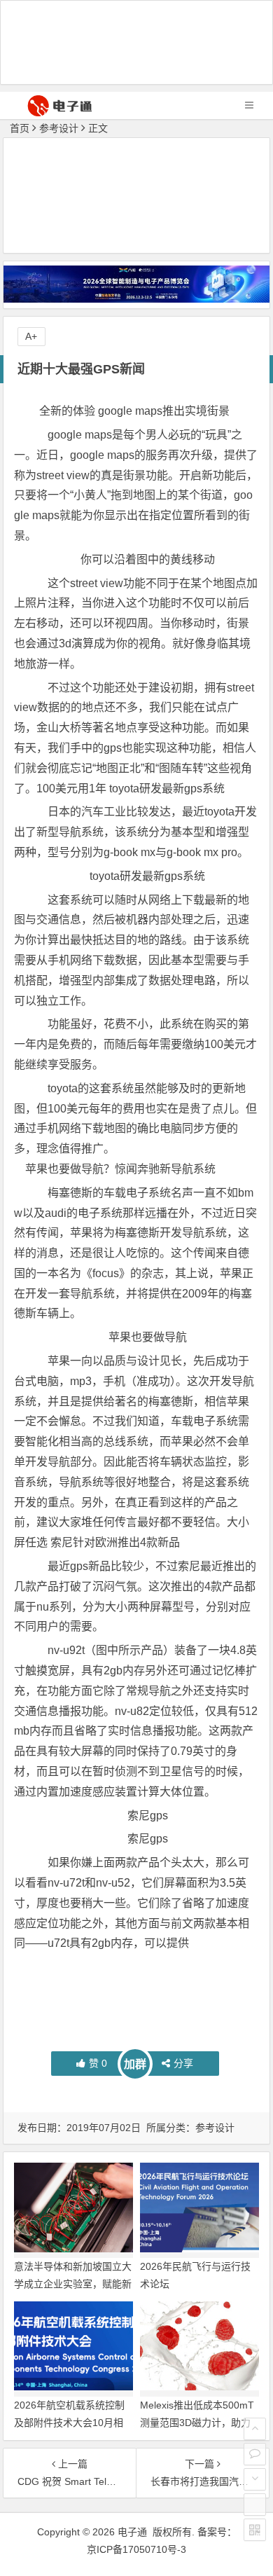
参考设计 (59, 128)
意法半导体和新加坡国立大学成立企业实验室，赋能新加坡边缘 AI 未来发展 (73, 2284)
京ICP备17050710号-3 (136, 2549)
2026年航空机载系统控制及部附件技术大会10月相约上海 (69, 2423)
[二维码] (255, 2530)
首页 (20, 128)
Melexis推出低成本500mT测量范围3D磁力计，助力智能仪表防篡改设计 (197, 2423)
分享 (183, 2063)
